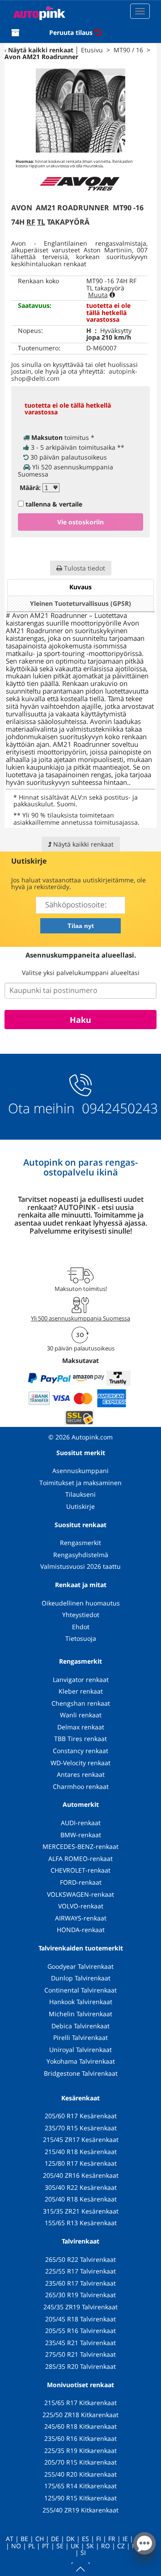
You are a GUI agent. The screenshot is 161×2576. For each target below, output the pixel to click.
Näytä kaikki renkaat (41, 50)
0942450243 (118, 1108)
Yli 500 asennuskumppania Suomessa (80, 1318)
